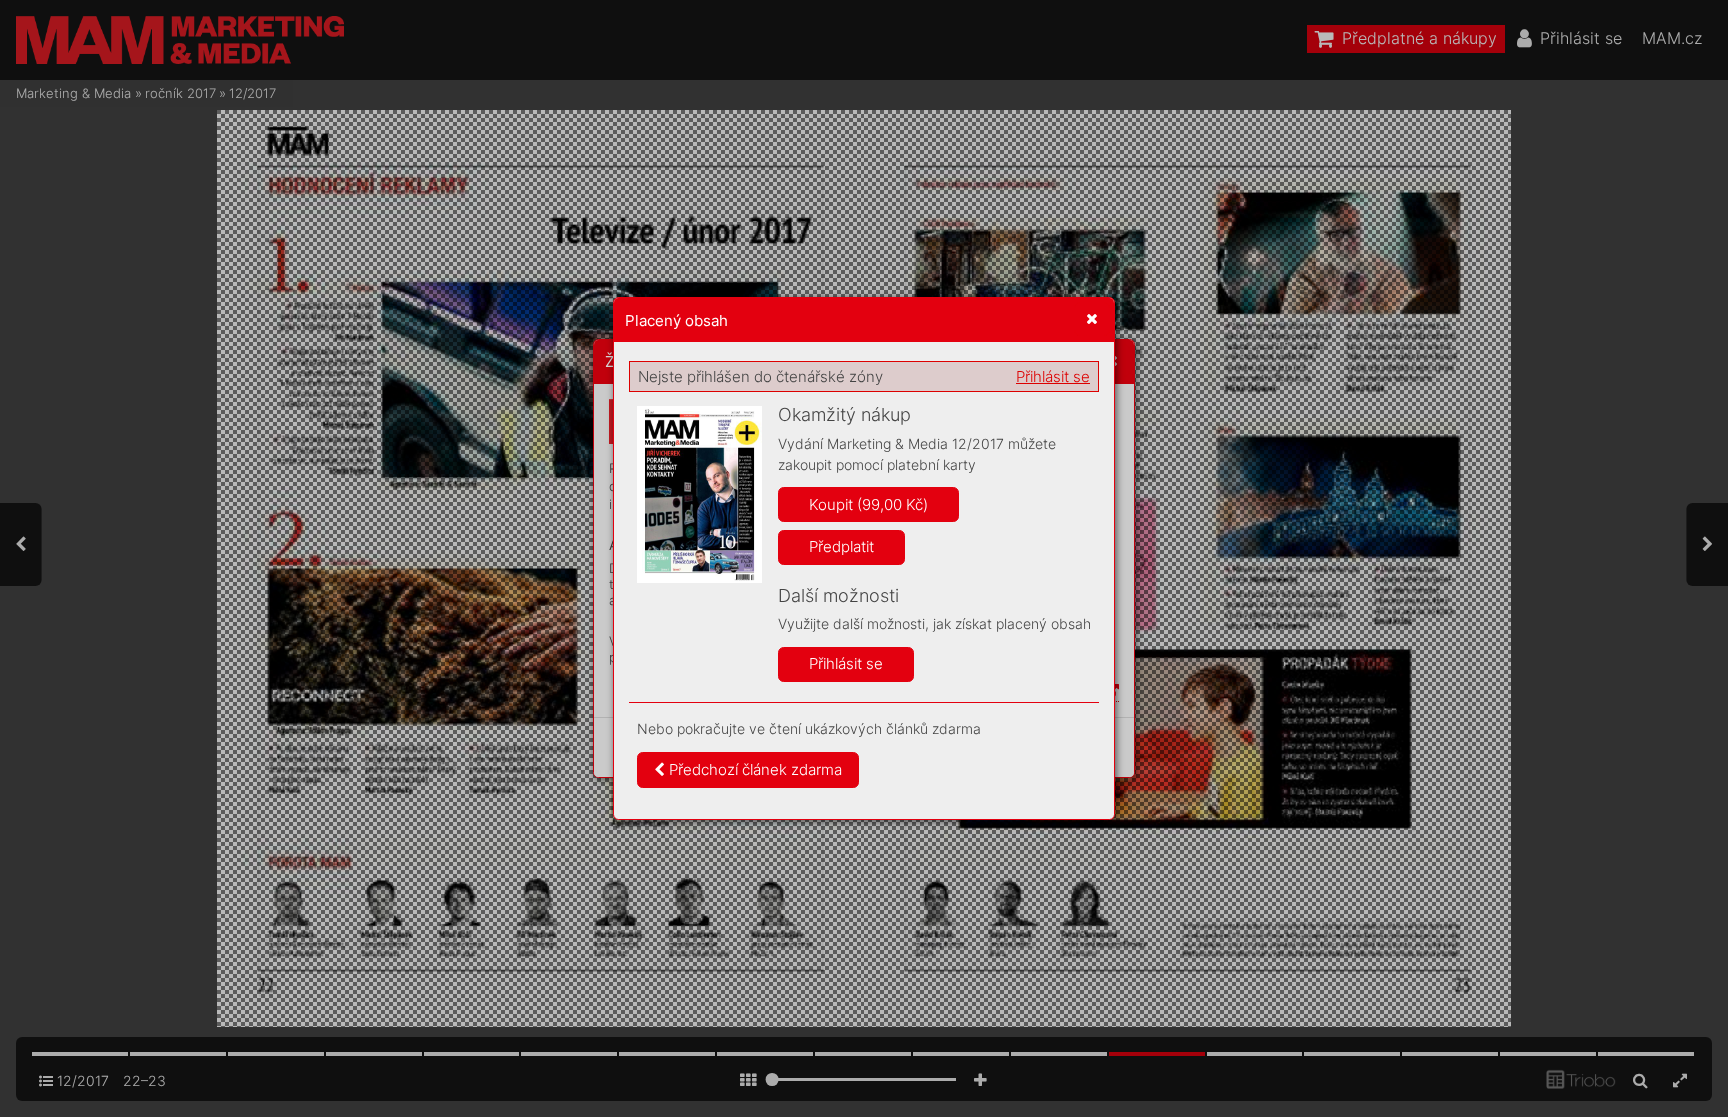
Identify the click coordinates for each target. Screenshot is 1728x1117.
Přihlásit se (1053, 376)
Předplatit (841, 546)
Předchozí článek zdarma (753, 769)
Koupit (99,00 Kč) (868, 504)
